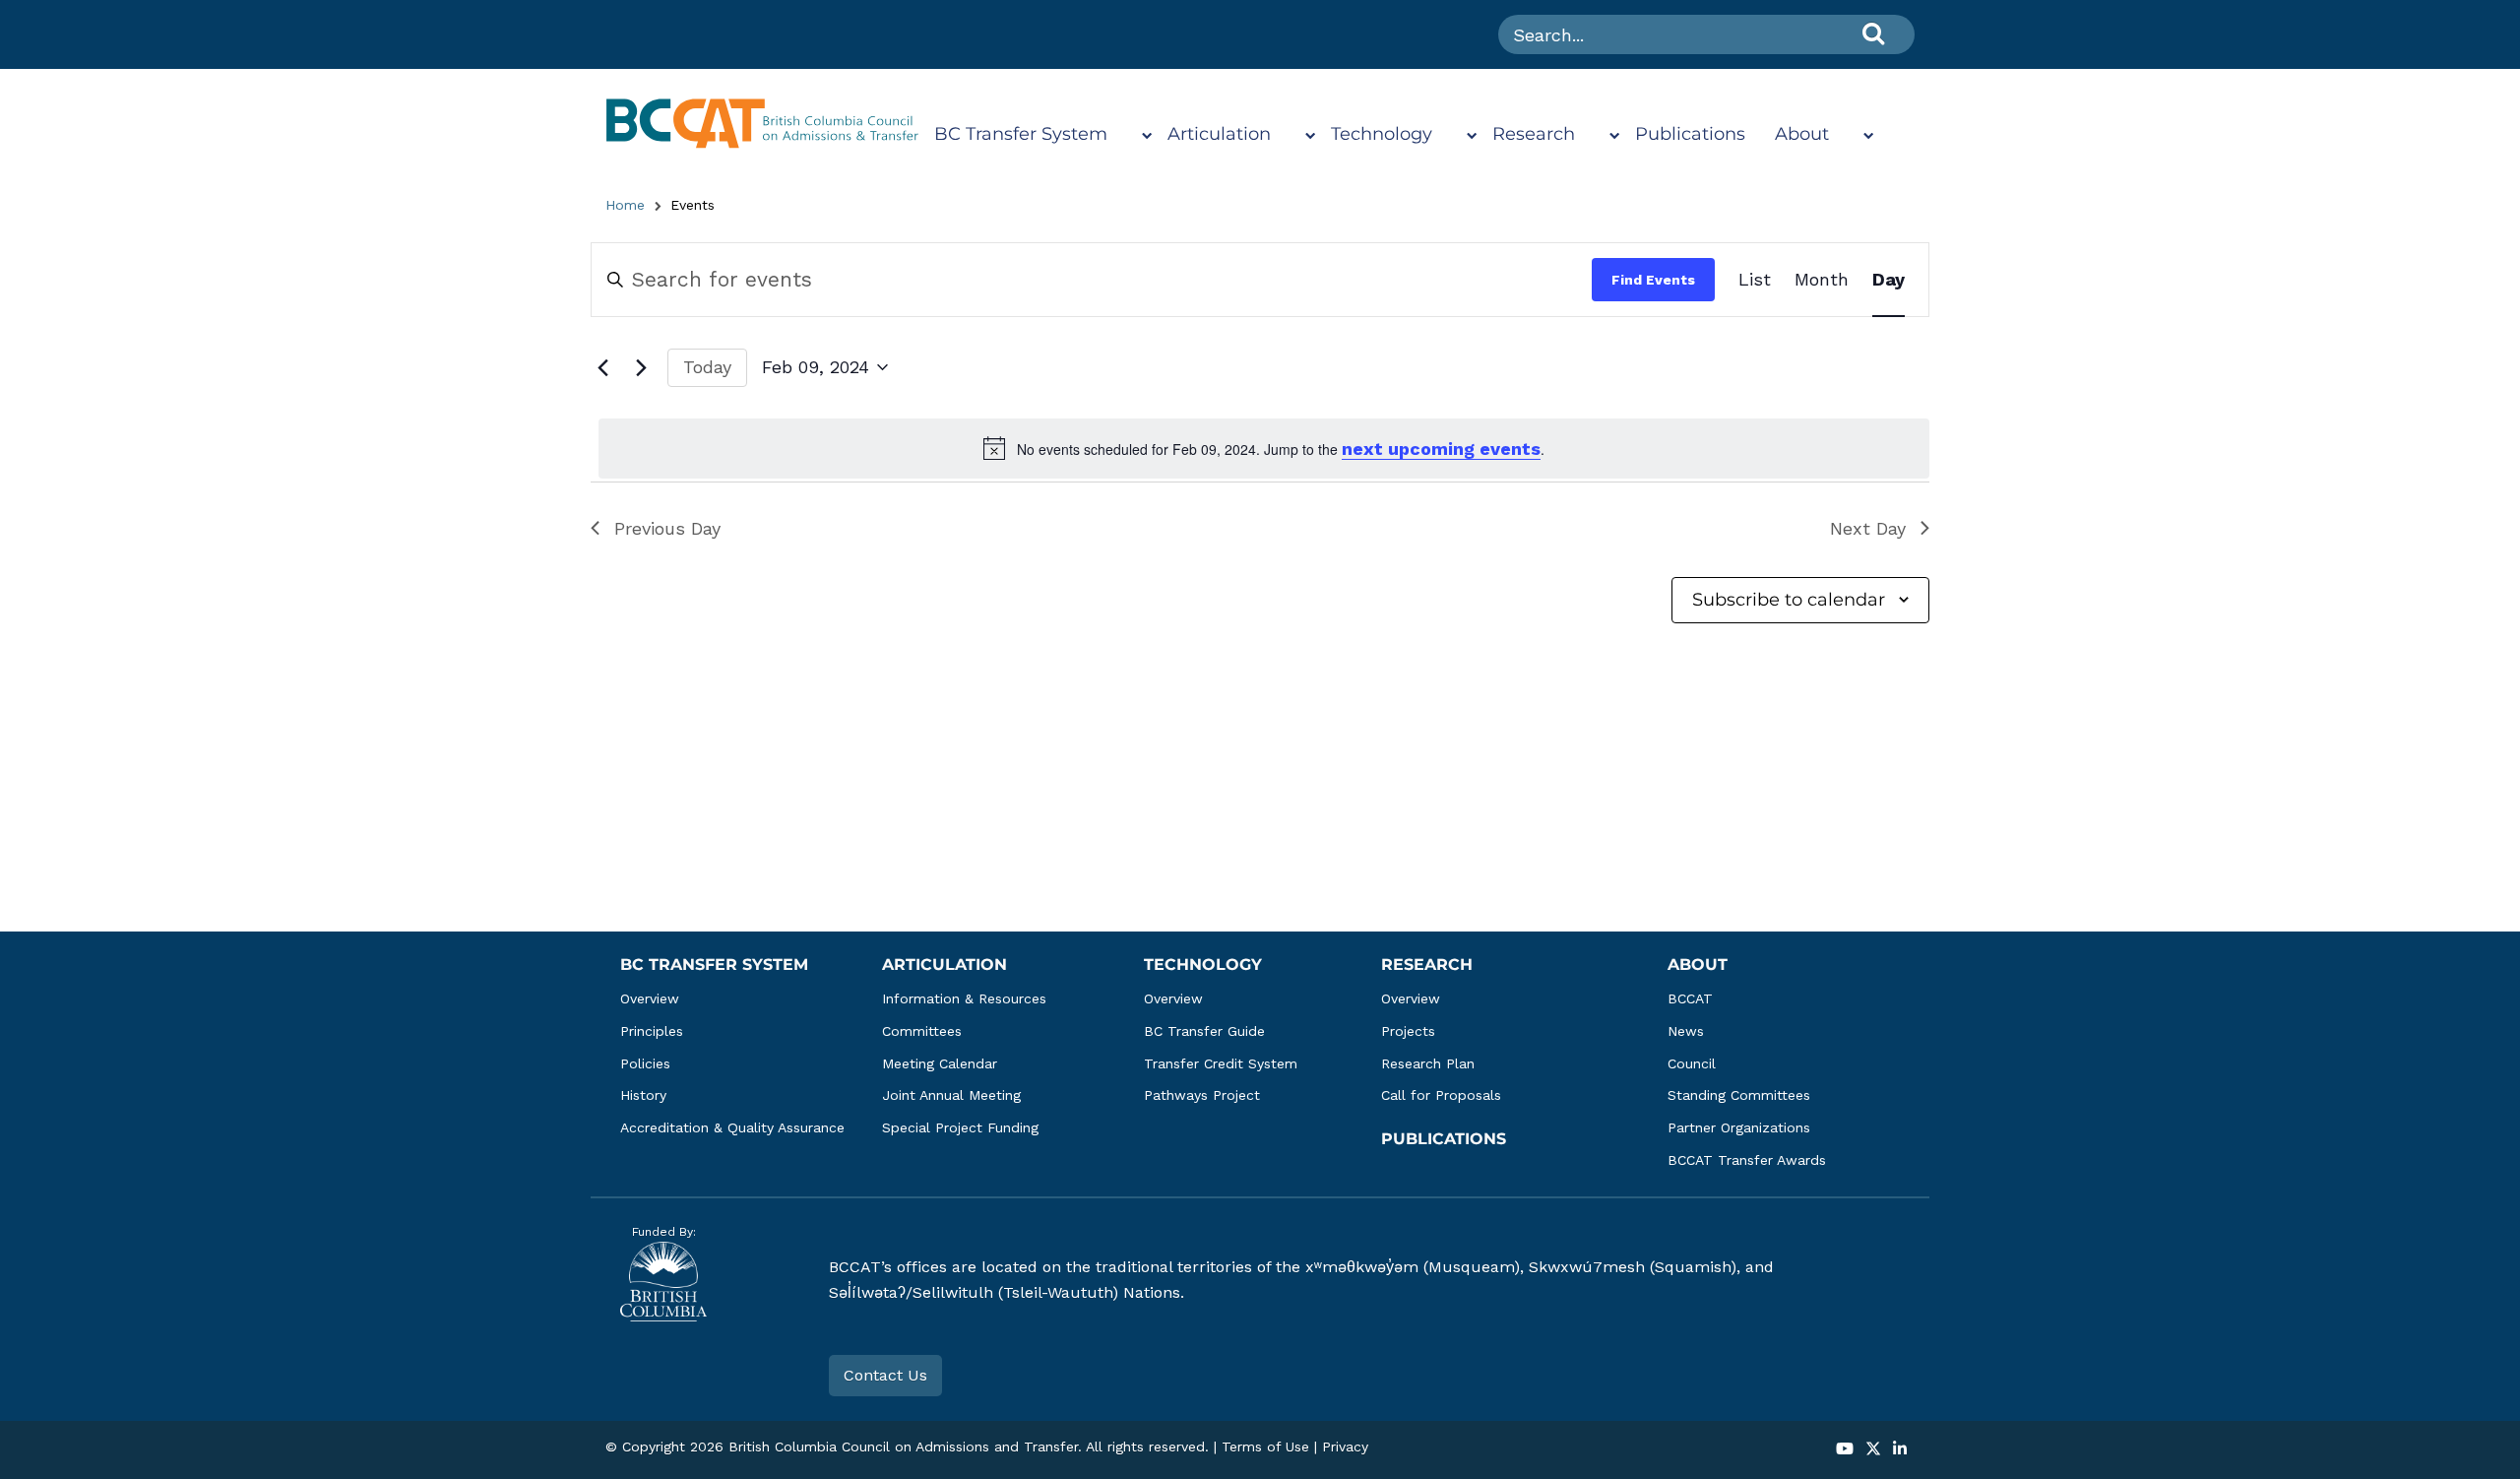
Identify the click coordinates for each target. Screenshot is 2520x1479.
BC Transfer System (1021, 134)
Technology (1382, 134)
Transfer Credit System (1221, 1063)
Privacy (1345, 1447)
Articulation (1219, 134)
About (1802, 134)
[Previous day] (602, 367)
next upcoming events (1441, 449)
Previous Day (667, 528)
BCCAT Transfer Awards (1747, 1160)
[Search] (1873, 33)
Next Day (1868, 528)
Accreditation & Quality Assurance (732, 1127)
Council (1692, 1063)
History (643, 1095)
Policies (645, 1063)
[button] (1845, 1450)
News (1686, 1031)
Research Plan (1428, 1063)
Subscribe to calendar (1789, 600)
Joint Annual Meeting (951, 1095)
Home (625, 205)
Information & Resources (964, 998)
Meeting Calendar (940, 1063)
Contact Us (885, 1375)
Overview (650, 998)
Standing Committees (1739, 1095)
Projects (1408, 1031)
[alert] (1264, 449)
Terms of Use (1265, 1447)
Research (1534, 134)
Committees (922, 1031)
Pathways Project (1202, 1095)
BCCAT (1690, 998)
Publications (1690, 134)
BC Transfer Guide (1204, 1031)
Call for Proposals (1441, 1095)
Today (707, 367)
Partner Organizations (1739, 1127)
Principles (652, 1031)
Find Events (1653, 280)
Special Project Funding (960, 1127)
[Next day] (641, 367)
